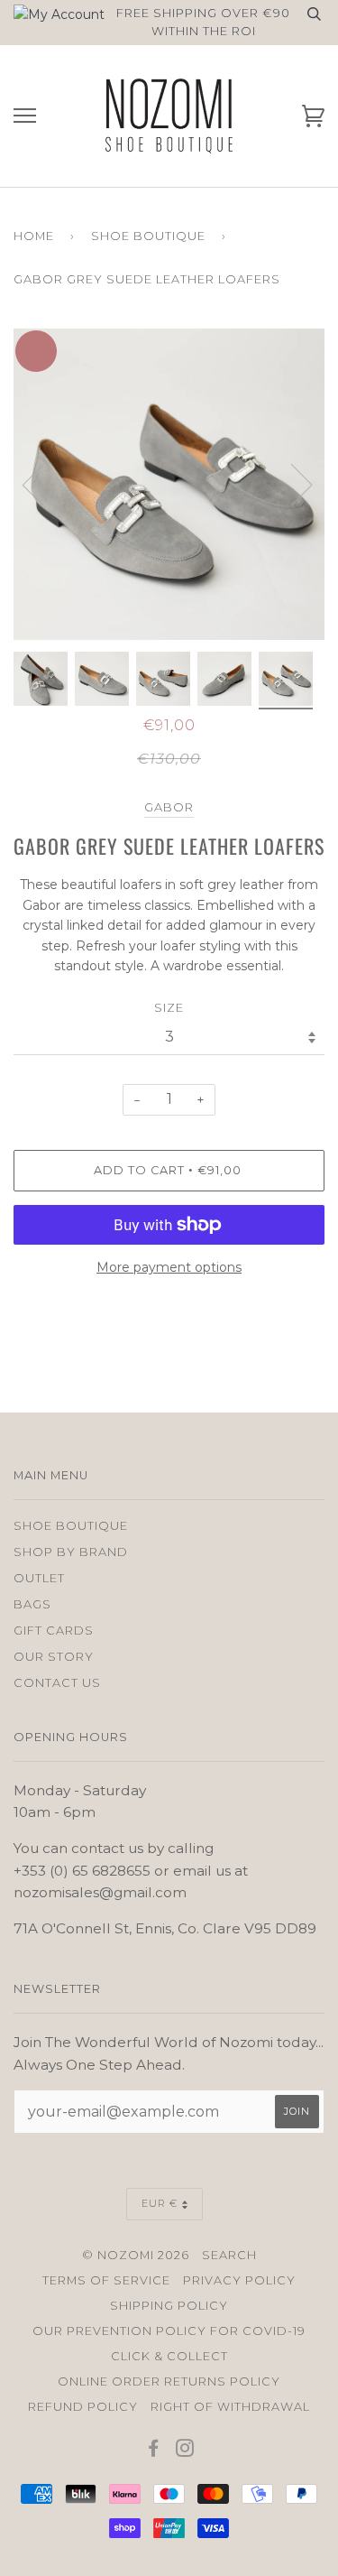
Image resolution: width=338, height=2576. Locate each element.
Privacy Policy (239, 2280)
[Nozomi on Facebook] (154, 2451)
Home (34, 236)
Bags (32, 1604)
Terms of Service (106, 2280)
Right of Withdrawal (230, 2407)
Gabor (169, 807)
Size (169, 1008)
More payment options (169, 1267)
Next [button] (324, 502)
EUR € (160, 2203)
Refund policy (83, 2407)
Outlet (39, 1578)
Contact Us (57, 1683)
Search (229, 2255)
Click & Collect (169, 2356)
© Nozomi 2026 (136, 2255)
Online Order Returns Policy (169, 2381)
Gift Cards (54, 1631)
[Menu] (25, 116)
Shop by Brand (71, 1552)
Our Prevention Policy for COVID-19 (169, 2331)
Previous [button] (44, 484)
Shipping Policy (169, 2306)
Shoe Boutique (148, 236)
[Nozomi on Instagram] (185, 2451)
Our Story (54, 1657)
